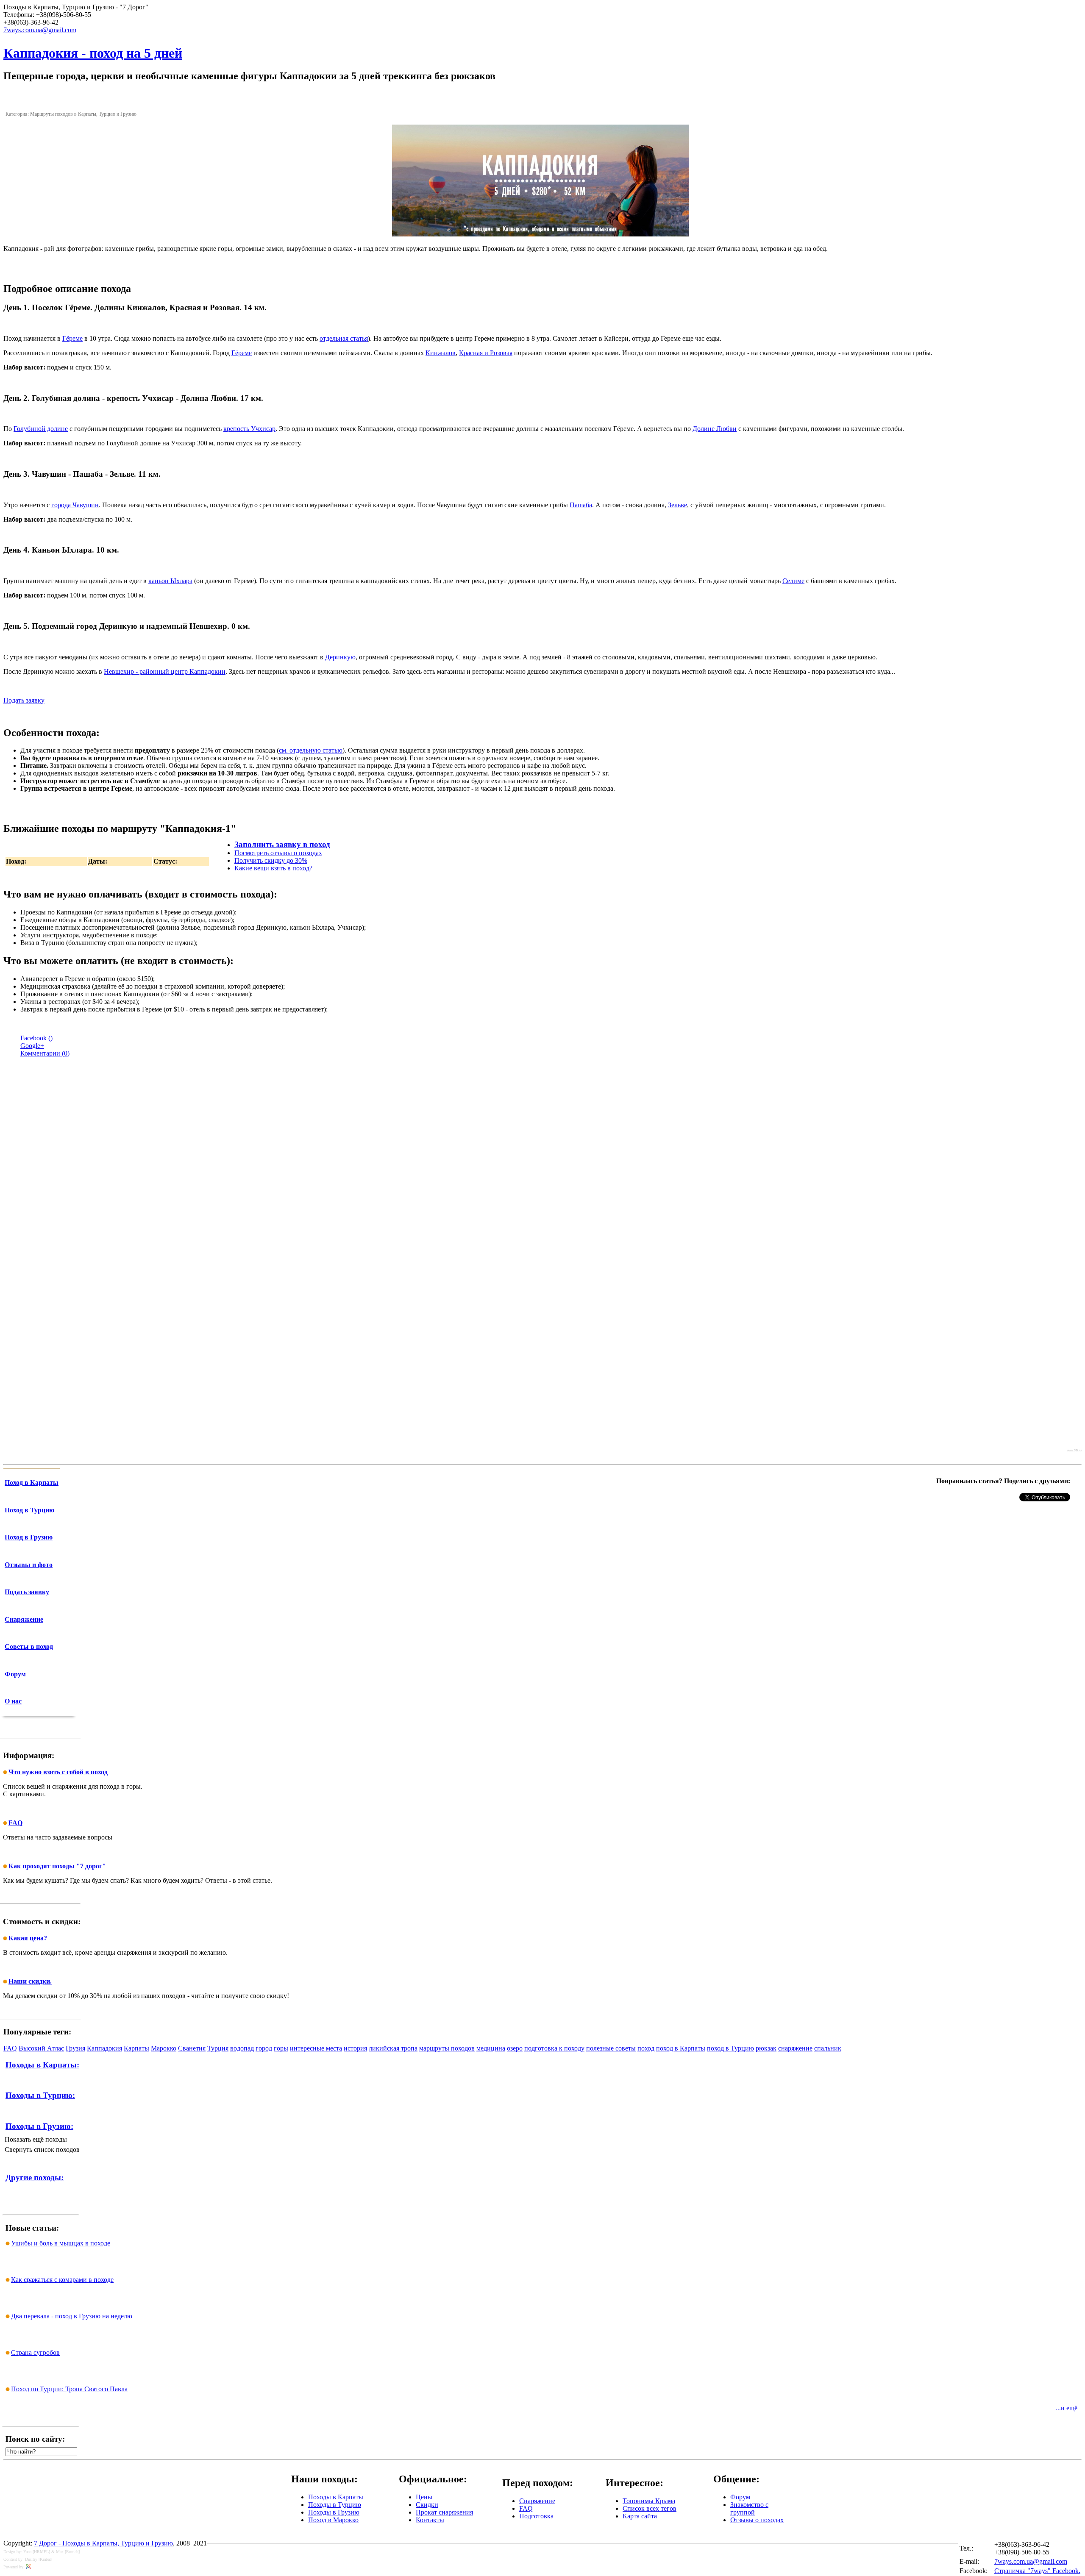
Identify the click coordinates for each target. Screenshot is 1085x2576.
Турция (218, 2048)
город (264, 2048)
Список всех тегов (650, 2508)
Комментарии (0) (45, 1053)
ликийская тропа (393, 2048)
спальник (828, 2048)
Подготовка (536, 2516)
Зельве (677, 505)
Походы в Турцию (335, 2505)
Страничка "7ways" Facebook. (1037, 2571)
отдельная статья (344, 338)
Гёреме (72, 338)
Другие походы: (35, 2177)
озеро (515, 2048)
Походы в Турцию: (40, 2095)
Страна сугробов (35, 2352)
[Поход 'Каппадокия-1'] (540, 234)
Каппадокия (104, 2048)
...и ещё (1067, 2408)
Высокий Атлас (41, 2048)
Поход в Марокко (333, 2520)
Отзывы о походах (757, 2520)
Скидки (427, 2505)
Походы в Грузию (334, 2512)
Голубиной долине (41, 429)
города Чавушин (75, 505)
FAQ (10, 2048)
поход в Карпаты (681, 2048)
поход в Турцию (730, 2048)
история (355, 2048)
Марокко (164, 2048)
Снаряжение (537, 2501)
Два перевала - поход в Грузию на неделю (72, 2316)
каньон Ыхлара (170, 581)
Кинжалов (441, 353)
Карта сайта (640, 2516)
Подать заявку (24, 700)
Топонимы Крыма (649, 2501)
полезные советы (611, 2048)
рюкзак (766, 2048)
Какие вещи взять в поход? (273, 868)
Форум (740, 2497)
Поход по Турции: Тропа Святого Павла (69, 2389)
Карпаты (136, 2048)
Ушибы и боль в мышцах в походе (61, 2243)
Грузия (75, 2048)
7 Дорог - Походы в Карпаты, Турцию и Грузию (103, 2543)
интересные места (316, 2048)
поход (646, 2048)
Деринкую (340, 657)
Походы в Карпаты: (42, 2065)
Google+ (32, 1046)
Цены (424, 2497)
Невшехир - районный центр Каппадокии (165, 671)
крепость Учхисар (249, 429)
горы (281, 2048)
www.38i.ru (1074, 1450)
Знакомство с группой (749, 2508)
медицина (491, 2048)
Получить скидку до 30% (271, 860)
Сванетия (192, 2048)
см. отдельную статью (311, 750)
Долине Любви (715, 429)
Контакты (430, 2520)
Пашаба (581, 505)
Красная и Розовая (486, 353)
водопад (242, 2048)
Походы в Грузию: (39, 2126)
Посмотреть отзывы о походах (278, 853)
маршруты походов (447, 2048)
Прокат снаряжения (444, 2512)
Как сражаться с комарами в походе (62, 2280)
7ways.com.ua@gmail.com (1031, 2561)
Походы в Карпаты (336, 2497)
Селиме (793, 581)
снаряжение (795, 2048)
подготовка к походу (554, 2048)
